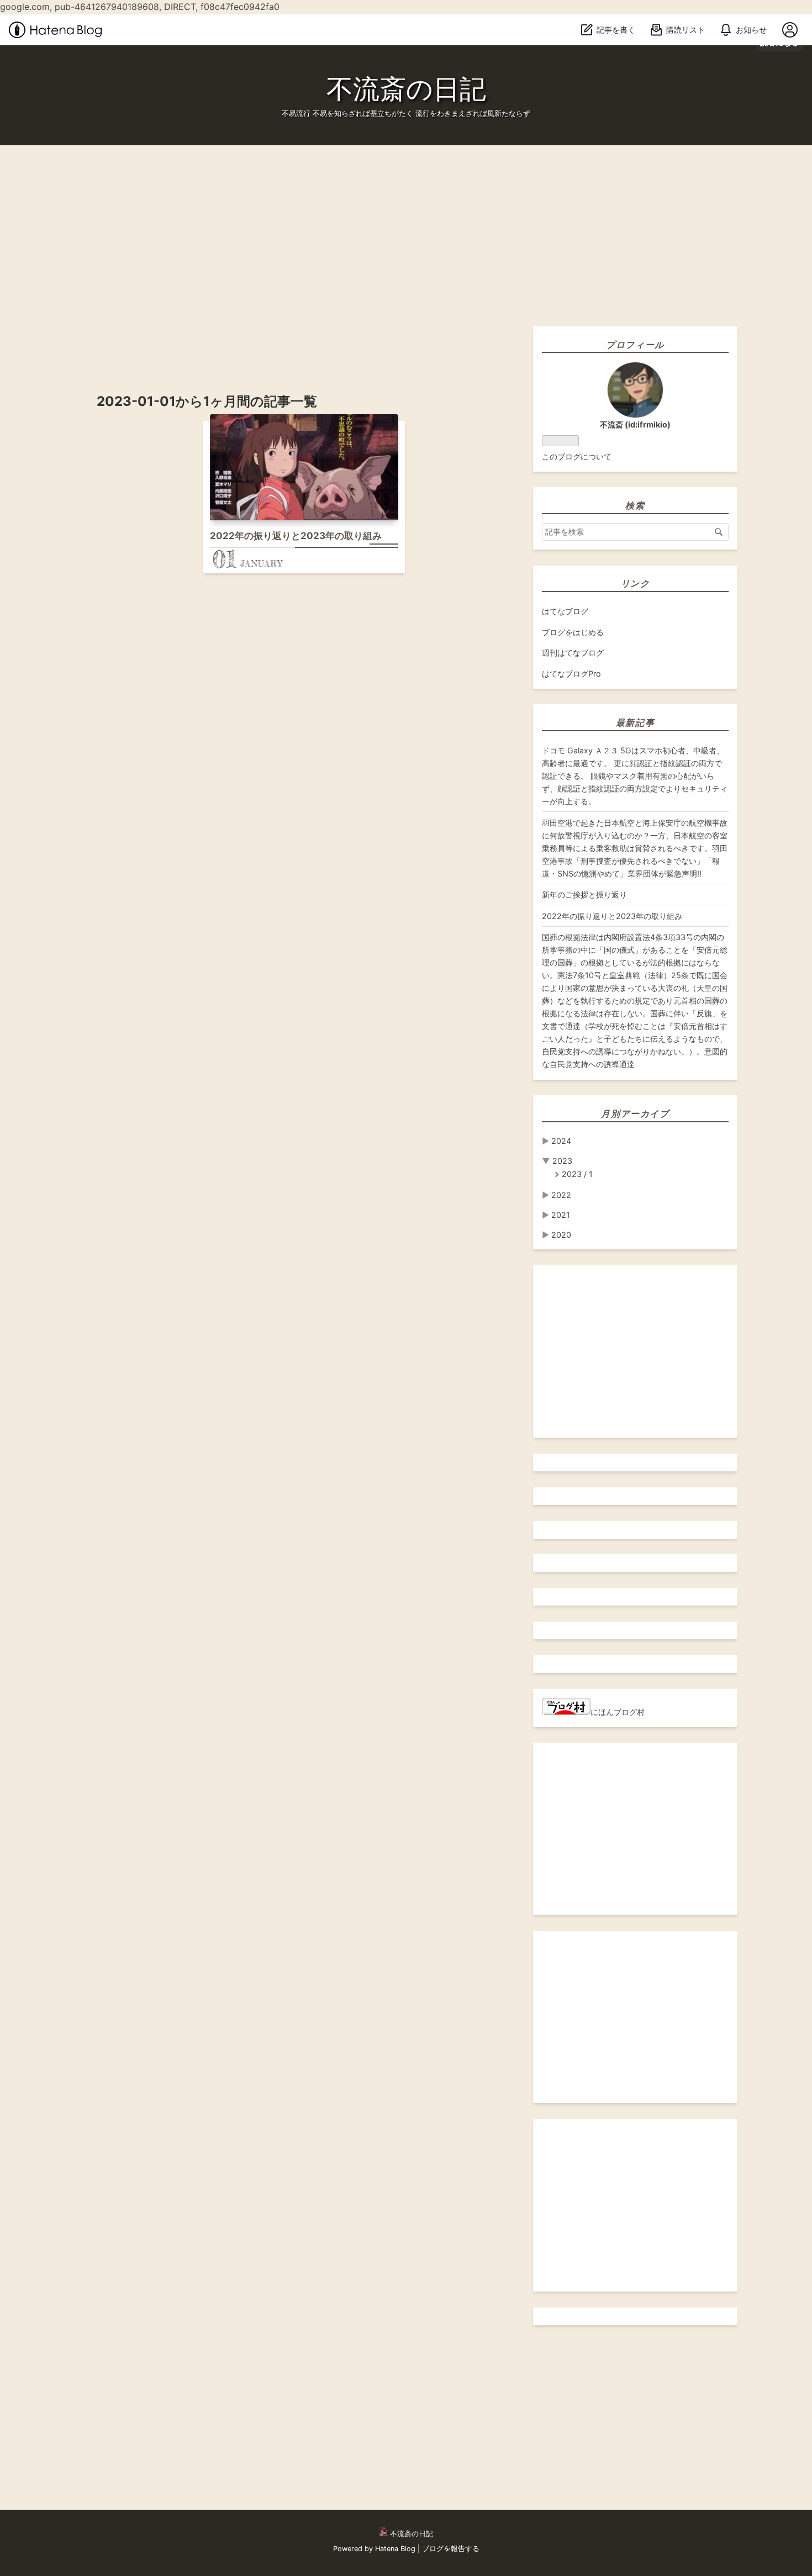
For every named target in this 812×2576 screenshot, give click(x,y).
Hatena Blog (395, 2549)
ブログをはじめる (573, 632)
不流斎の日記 (406, 89)
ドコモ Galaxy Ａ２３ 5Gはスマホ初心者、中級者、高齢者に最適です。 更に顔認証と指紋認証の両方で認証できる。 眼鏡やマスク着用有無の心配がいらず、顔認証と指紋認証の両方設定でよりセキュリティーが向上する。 (635, 776)
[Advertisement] (331, 223)
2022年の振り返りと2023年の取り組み (296, 536)
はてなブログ (565, 611)
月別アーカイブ (635, 1113)
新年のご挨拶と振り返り (584, 894)
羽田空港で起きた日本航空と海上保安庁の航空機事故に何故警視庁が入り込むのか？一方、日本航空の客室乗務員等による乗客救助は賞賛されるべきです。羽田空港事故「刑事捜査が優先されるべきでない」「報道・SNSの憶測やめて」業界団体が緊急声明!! (635, 848)
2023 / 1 (577, 1174)
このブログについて (577, 456)
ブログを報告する (451, 2549)
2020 (561, 1235)
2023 (562, 1161)
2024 (561, 1141)
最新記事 (635, 722)
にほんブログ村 (618, 1712)
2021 (561, 1215)
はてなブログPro (571, 674)
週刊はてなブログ (573, 653)
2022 (561, 1195)
